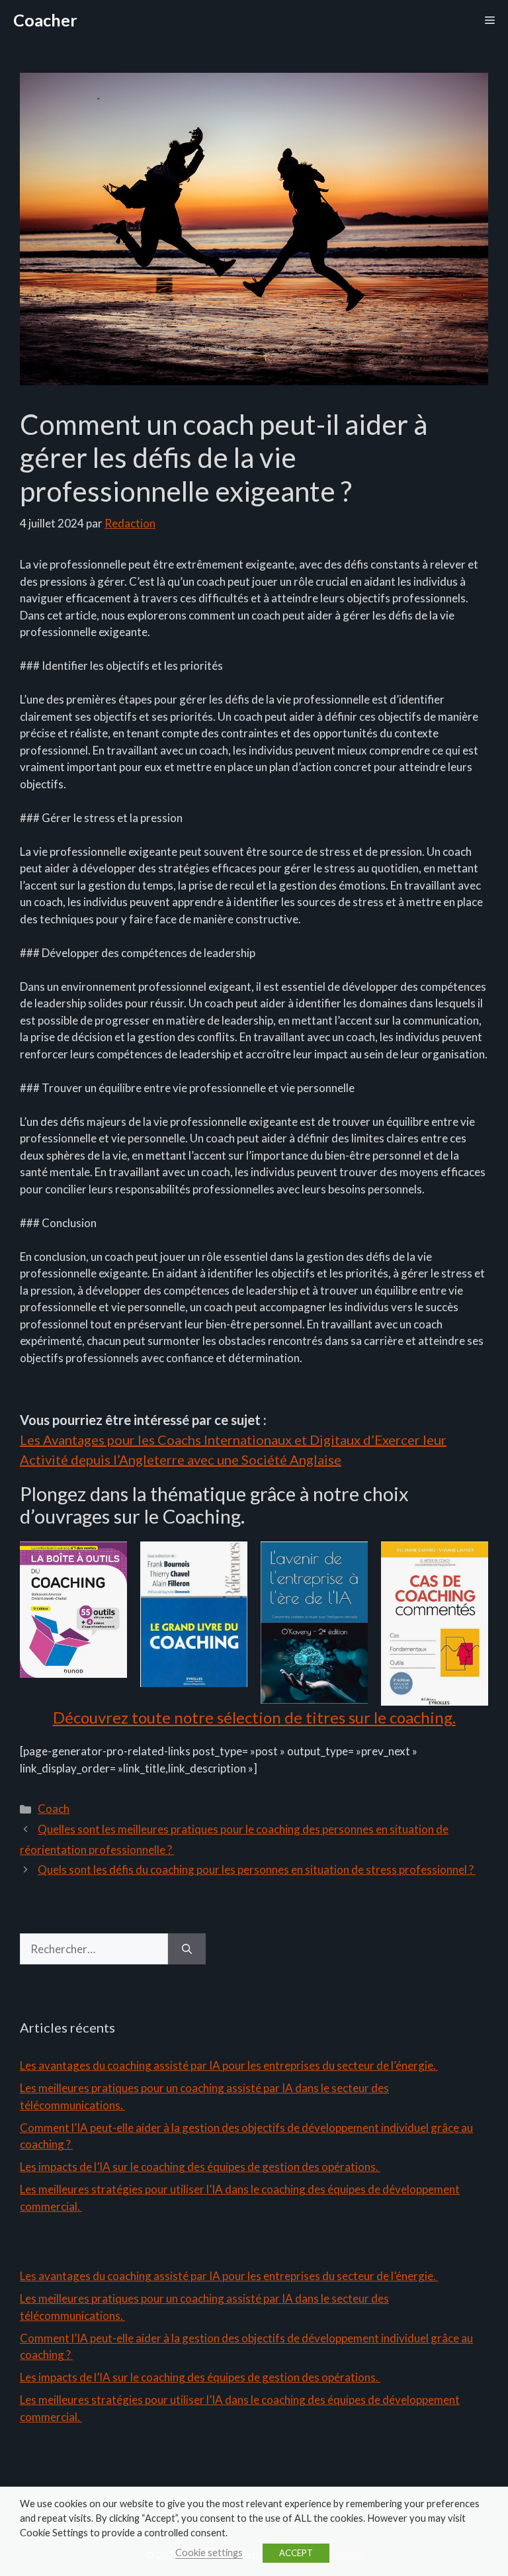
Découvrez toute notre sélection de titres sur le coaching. (254, 1717)
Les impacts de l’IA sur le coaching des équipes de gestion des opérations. (200, 2167)
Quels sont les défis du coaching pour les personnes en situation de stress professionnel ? (257, 1869)
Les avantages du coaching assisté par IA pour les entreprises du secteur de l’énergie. (229, 2065)
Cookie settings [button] (209, 2553)
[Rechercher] (187, 1949)
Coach (54, 1809)
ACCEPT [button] (296, 2553)
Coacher (45, 20)
